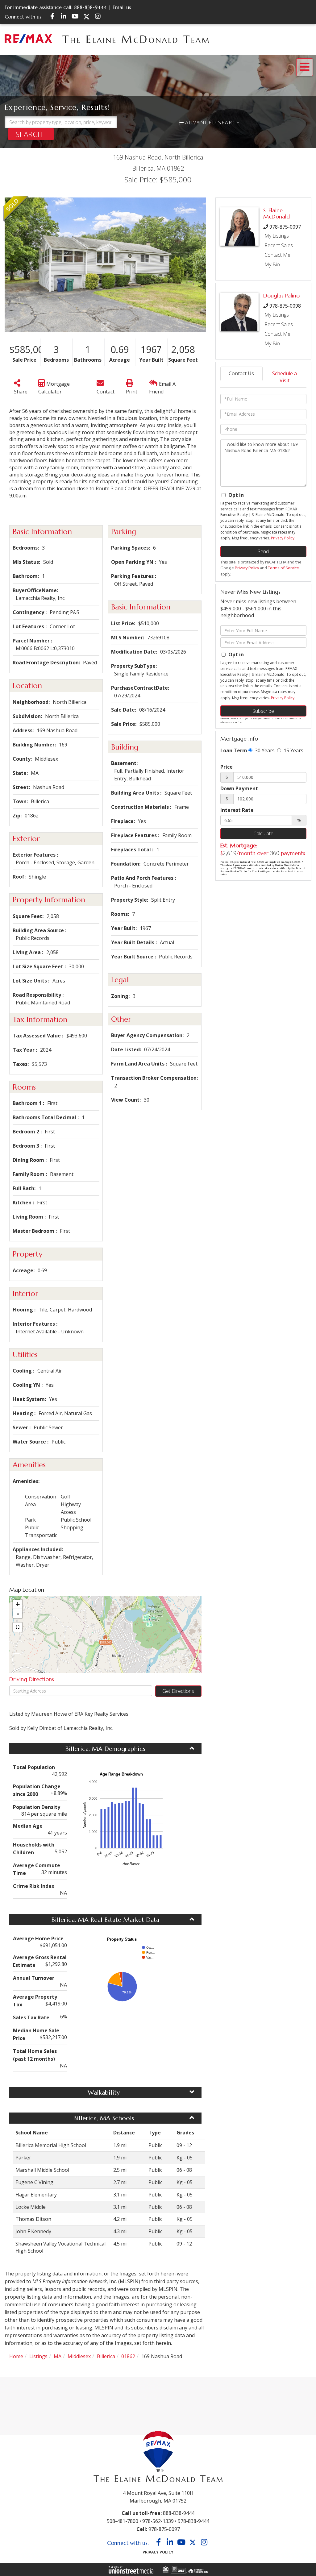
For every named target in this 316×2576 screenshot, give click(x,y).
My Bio (272, 264)
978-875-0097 (285, 227)
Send (263, 551)
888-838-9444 (90, 7)
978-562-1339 (158, 2521)
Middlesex (79, 2356)
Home (16, 2356)
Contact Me (277, 255)
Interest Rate (237, 810)
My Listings (277, 236)
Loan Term (234, 750)
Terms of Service (283, 568)
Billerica (106, 2356)
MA (58, 2356)
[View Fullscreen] (18, 1627)
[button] (31, 134)
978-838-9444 (193, 2521)
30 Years (264, 750)
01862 (128, 2356)
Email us (122, 7)
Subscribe (263, 711)
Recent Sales (279, 245)
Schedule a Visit (285, 377)
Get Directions (178, 1691)
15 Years (293, 750)
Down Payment (239, 788)
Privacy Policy (283, 538)
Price (227, 767)
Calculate (263, 833)
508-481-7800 (123, 2521)
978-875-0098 (285, 306)
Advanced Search (213, 123)
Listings (38, 2356)
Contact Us (241, 373)
